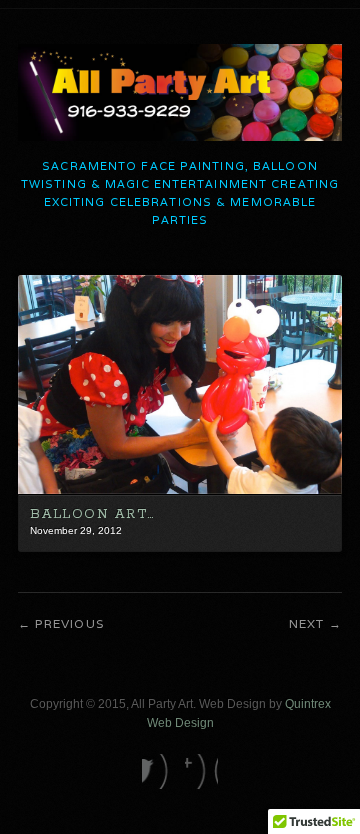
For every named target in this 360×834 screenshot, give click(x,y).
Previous (69, 623)
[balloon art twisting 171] (180, 490)
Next (307, 623)
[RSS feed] (201, 771)
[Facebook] (158, 771)
